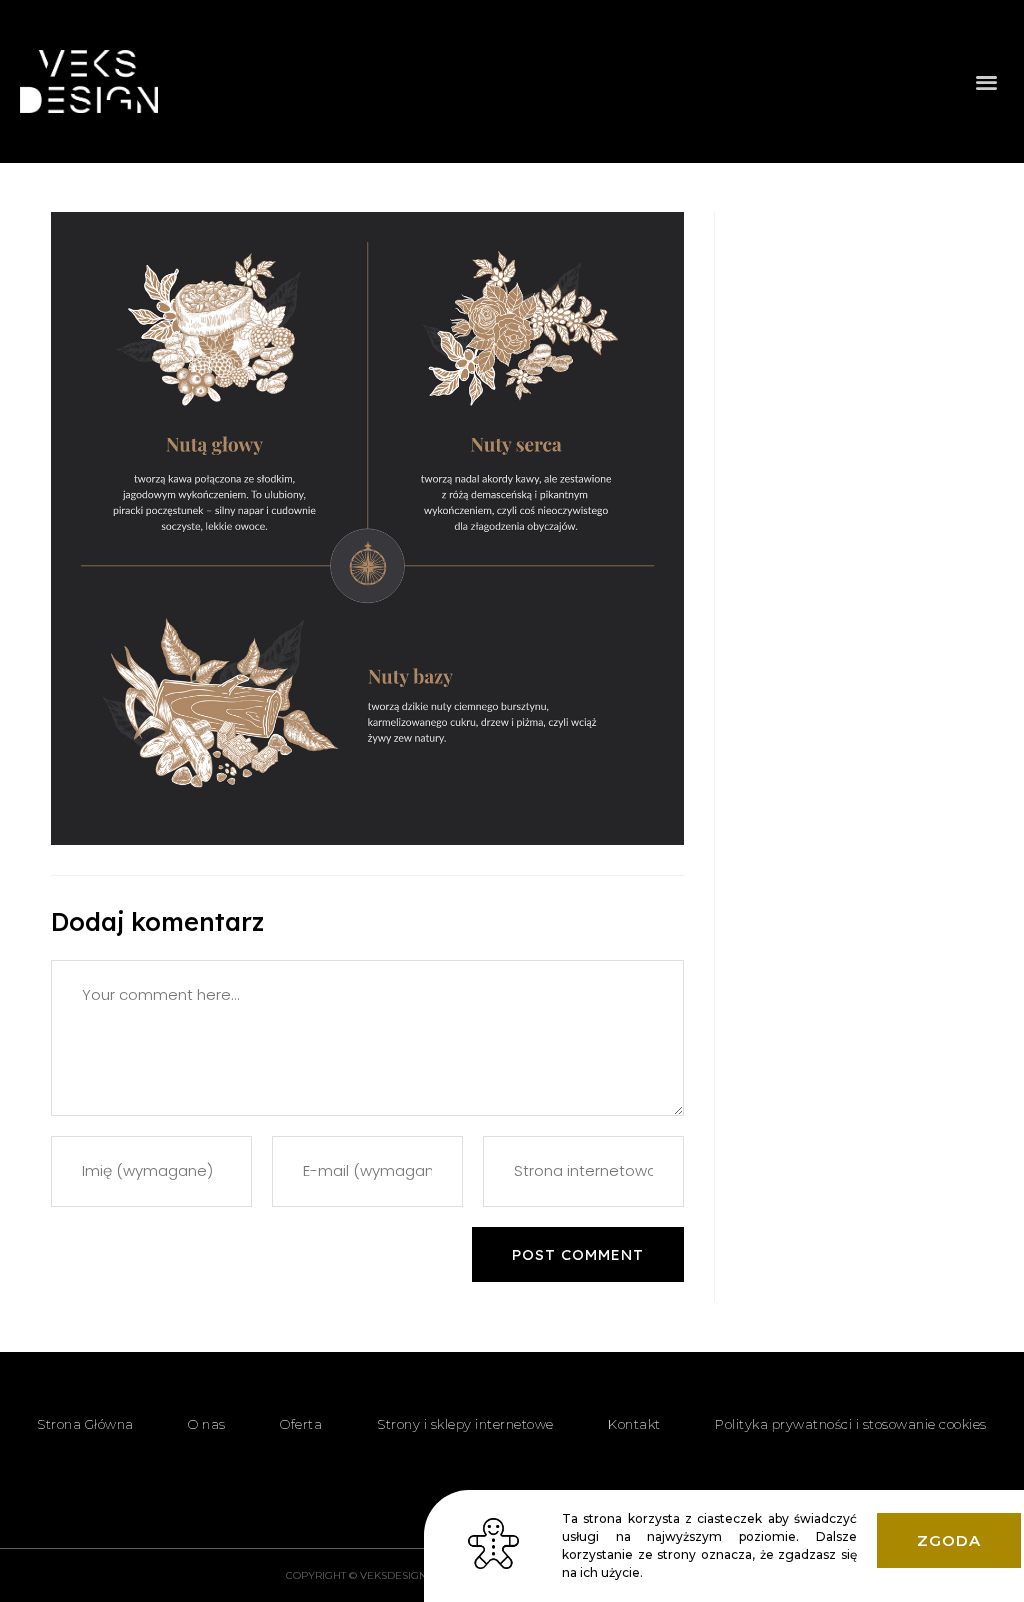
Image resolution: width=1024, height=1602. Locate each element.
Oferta (301, 1424)
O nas (207, 1424)
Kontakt (634, 1424)
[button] (987, 81)
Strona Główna (85, 1424)
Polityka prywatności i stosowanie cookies (851, 1424)
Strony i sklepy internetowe (465, 1424)
